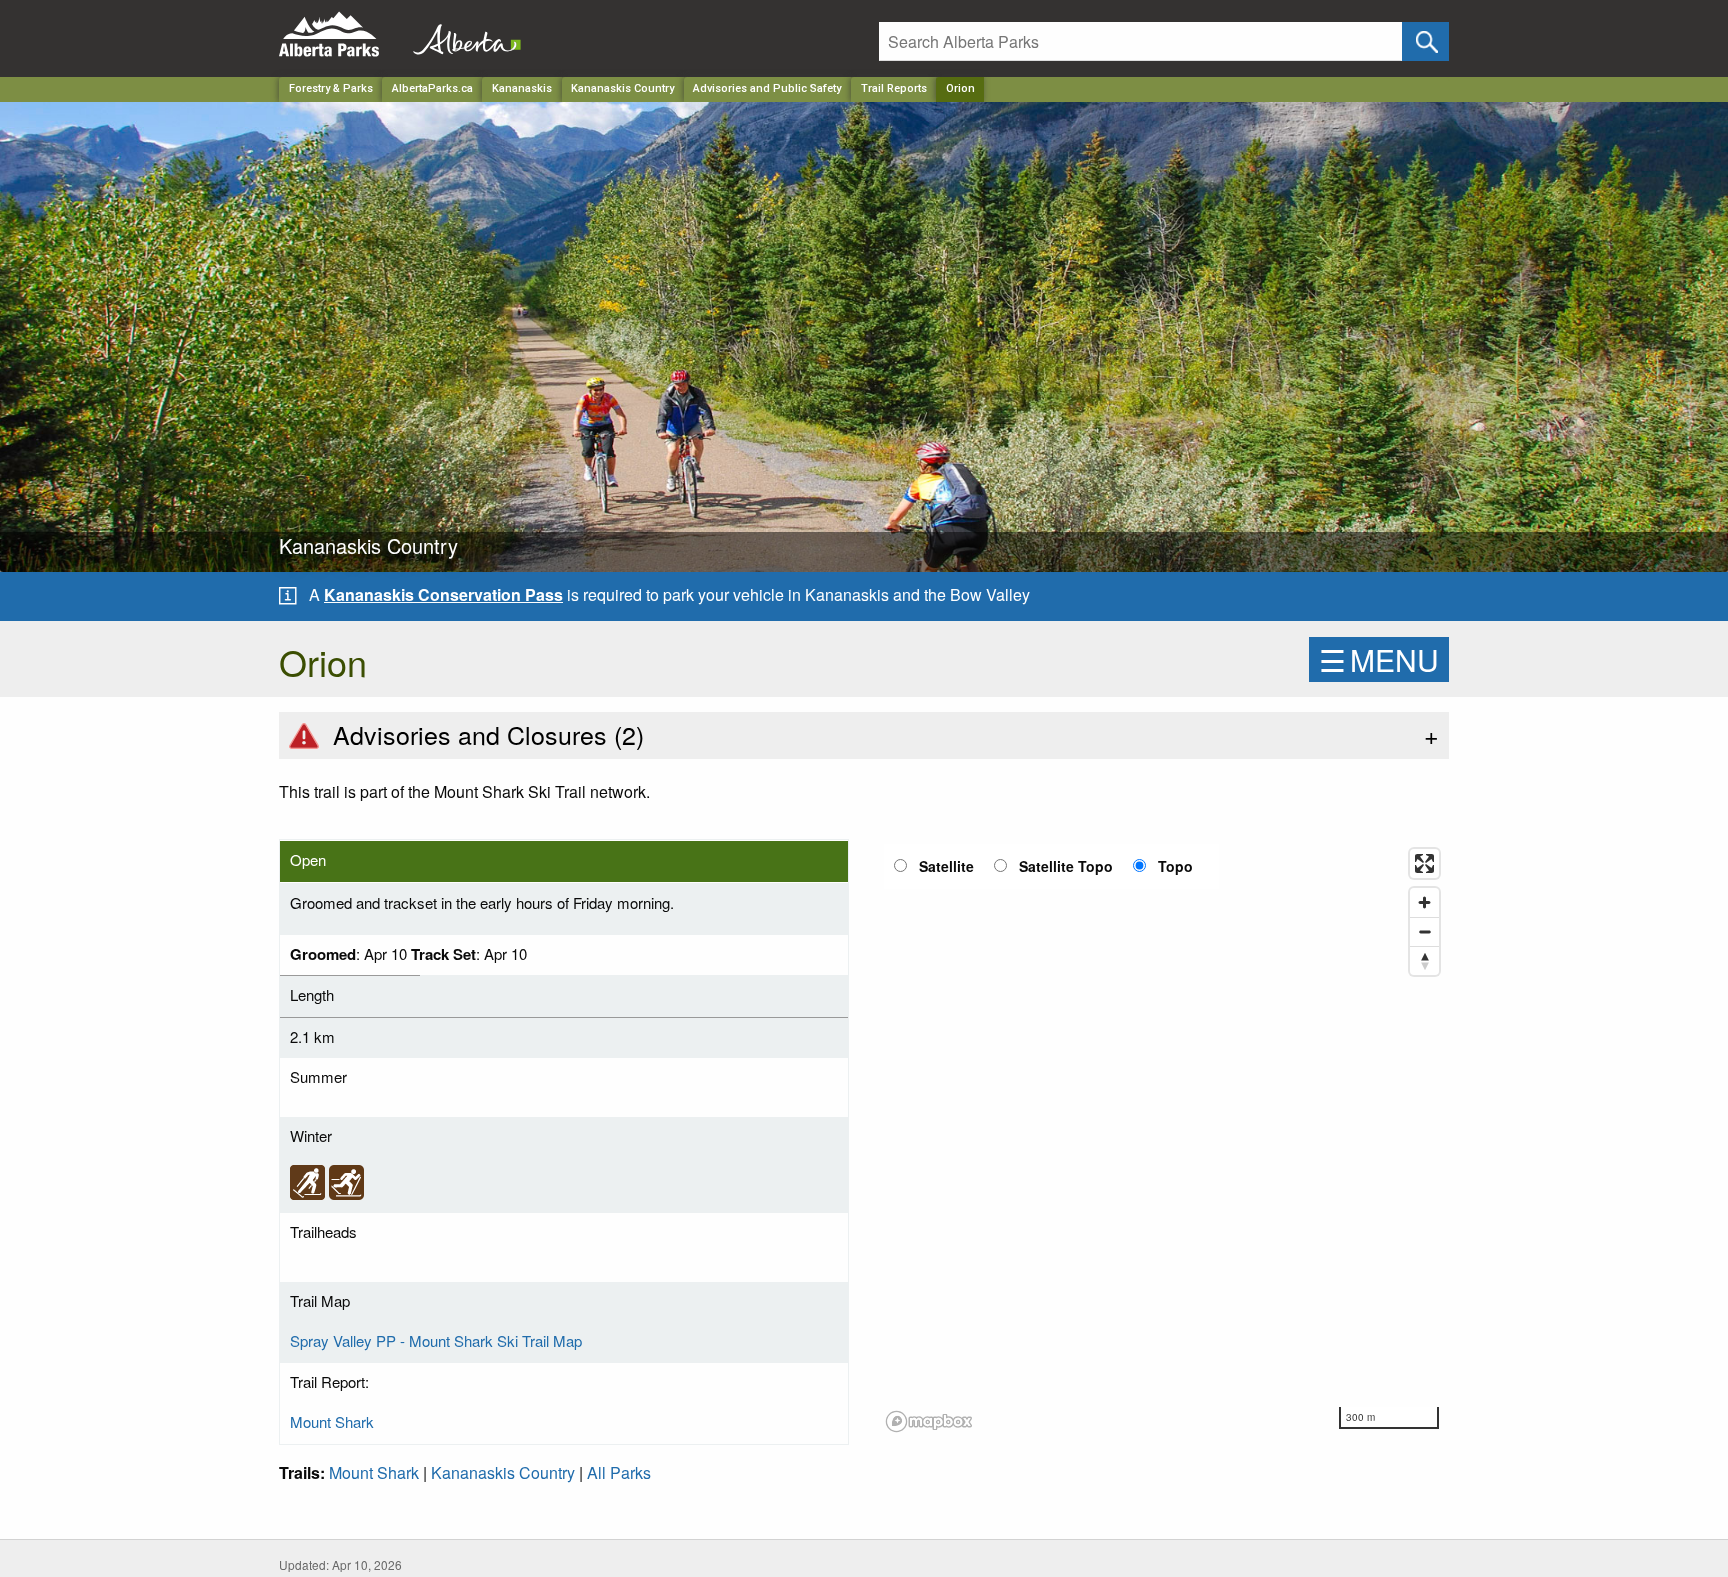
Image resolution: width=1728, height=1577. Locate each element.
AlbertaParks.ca (432, 88)
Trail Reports (894, 88)
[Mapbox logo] (929, 1421)
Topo (1175, 866)
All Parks (619, 1472)
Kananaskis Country (622, 88)
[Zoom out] (1424, 931)
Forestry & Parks (331, 88)
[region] (1164, 1139)
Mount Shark (332, 1421)
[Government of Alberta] (461, 34)
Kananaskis (522, 88)
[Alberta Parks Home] (341, 34)
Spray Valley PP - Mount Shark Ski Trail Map (436, 1340)
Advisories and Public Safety (767, 88)
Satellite (946, 866)
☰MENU (1379, 659)
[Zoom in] (1424, 902)
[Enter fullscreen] (1424, 863)
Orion (960, 88)
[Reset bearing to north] (1424, 960)
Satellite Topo (1066, 866)
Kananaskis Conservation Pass (443, 594)
